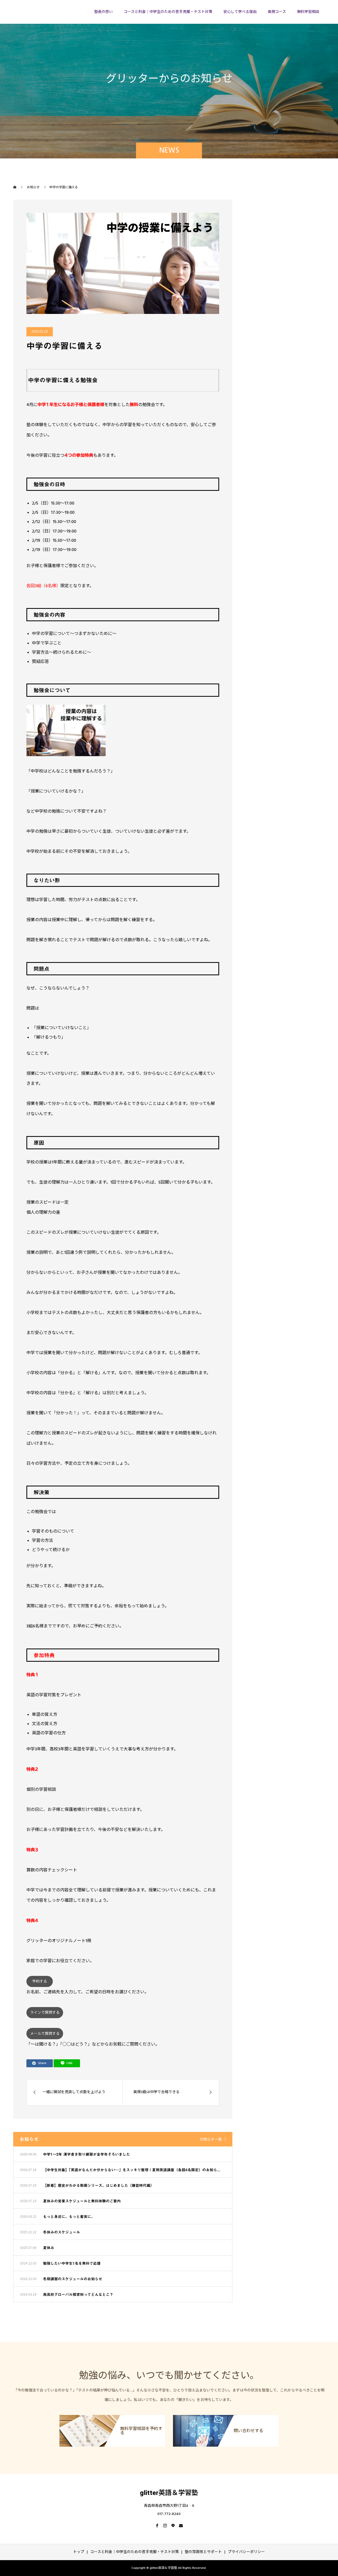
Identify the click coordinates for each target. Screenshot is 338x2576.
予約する (40, 1981)
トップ (79, 2552)
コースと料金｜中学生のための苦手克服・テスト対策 (168, 12)
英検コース (277, 12)
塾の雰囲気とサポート (203, 2552)
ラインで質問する (45, 2013)
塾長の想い (104, 12)
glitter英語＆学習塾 (44, 12)
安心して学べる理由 (240, 12)
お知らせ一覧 (211, 2140)
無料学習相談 (308, 12)
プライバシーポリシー (246, 2552)
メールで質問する (45, 2034)
